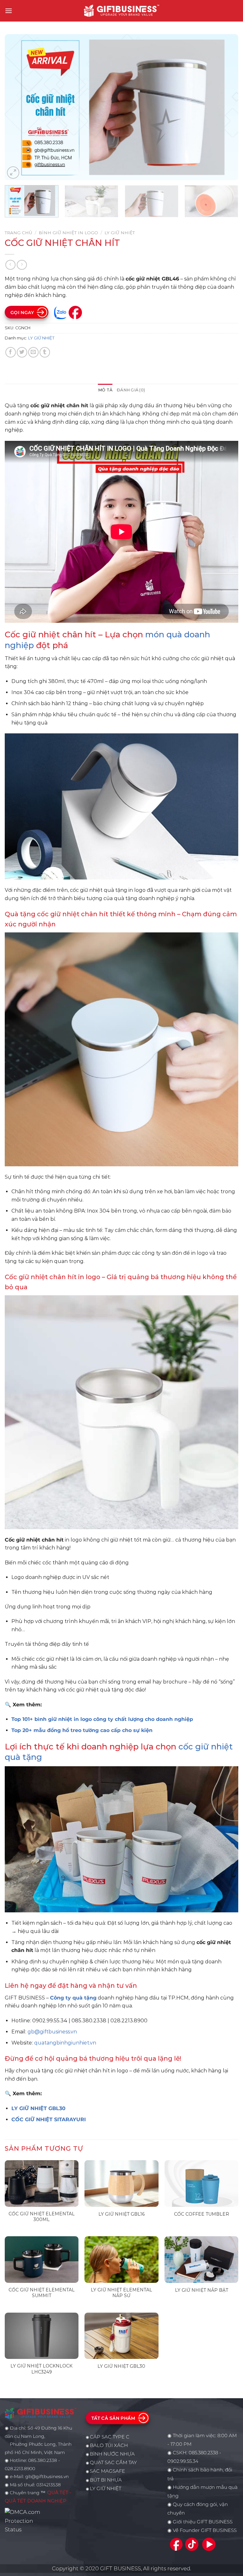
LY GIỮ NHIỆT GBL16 (121, 2214)
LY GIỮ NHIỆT (120, 233)
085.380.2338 (203, 2453)
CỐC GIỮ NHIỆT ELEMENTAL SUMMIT (42, 2293)
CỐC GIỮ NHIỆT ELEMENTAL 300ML (42, 2217)
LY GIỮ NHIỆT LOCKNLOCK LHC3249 (41, 2369)
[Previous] (17, 107)
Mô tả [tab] (105, 390)
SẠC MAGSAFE (107, 2471)
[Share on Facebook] (11, 352)
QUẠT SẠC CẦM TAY (113, 2463)
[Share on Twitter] (22, 352)
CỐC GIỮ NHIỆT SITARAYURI (49, 2119)
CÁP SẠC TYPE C (110, 2437)
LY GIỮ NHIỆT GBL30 (38, 2108)
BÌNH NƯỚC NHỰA (112, 2454)
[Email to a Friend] (33, 352)
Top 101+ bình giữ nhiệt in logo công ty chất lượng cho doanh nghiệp (102, 1719)
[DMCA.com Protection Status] (24, 2521)
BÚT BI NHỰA (106, 2480)
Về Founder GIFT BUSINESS (205, 2530)
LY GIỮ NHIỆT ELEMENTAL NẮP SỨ (121, 2293)
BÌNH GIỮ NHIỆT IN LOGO (68, 233)
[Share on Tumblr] (45, 352)
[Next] (226, 107)
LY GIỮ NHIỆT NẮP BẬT (202, 2290)
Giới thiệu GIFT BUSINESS (203, 2522)
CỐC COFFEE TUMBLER (202, 2214)
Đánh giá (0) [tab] (131, 390)
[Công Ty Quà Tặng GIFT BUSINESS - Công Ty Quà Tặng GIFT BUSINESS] (121, 11)
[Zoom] (13, 173)
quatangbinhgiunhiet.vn (65, 2043)
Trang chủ (19, 233)
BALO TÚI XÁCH (109, 2445)
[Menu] (9, 11)
